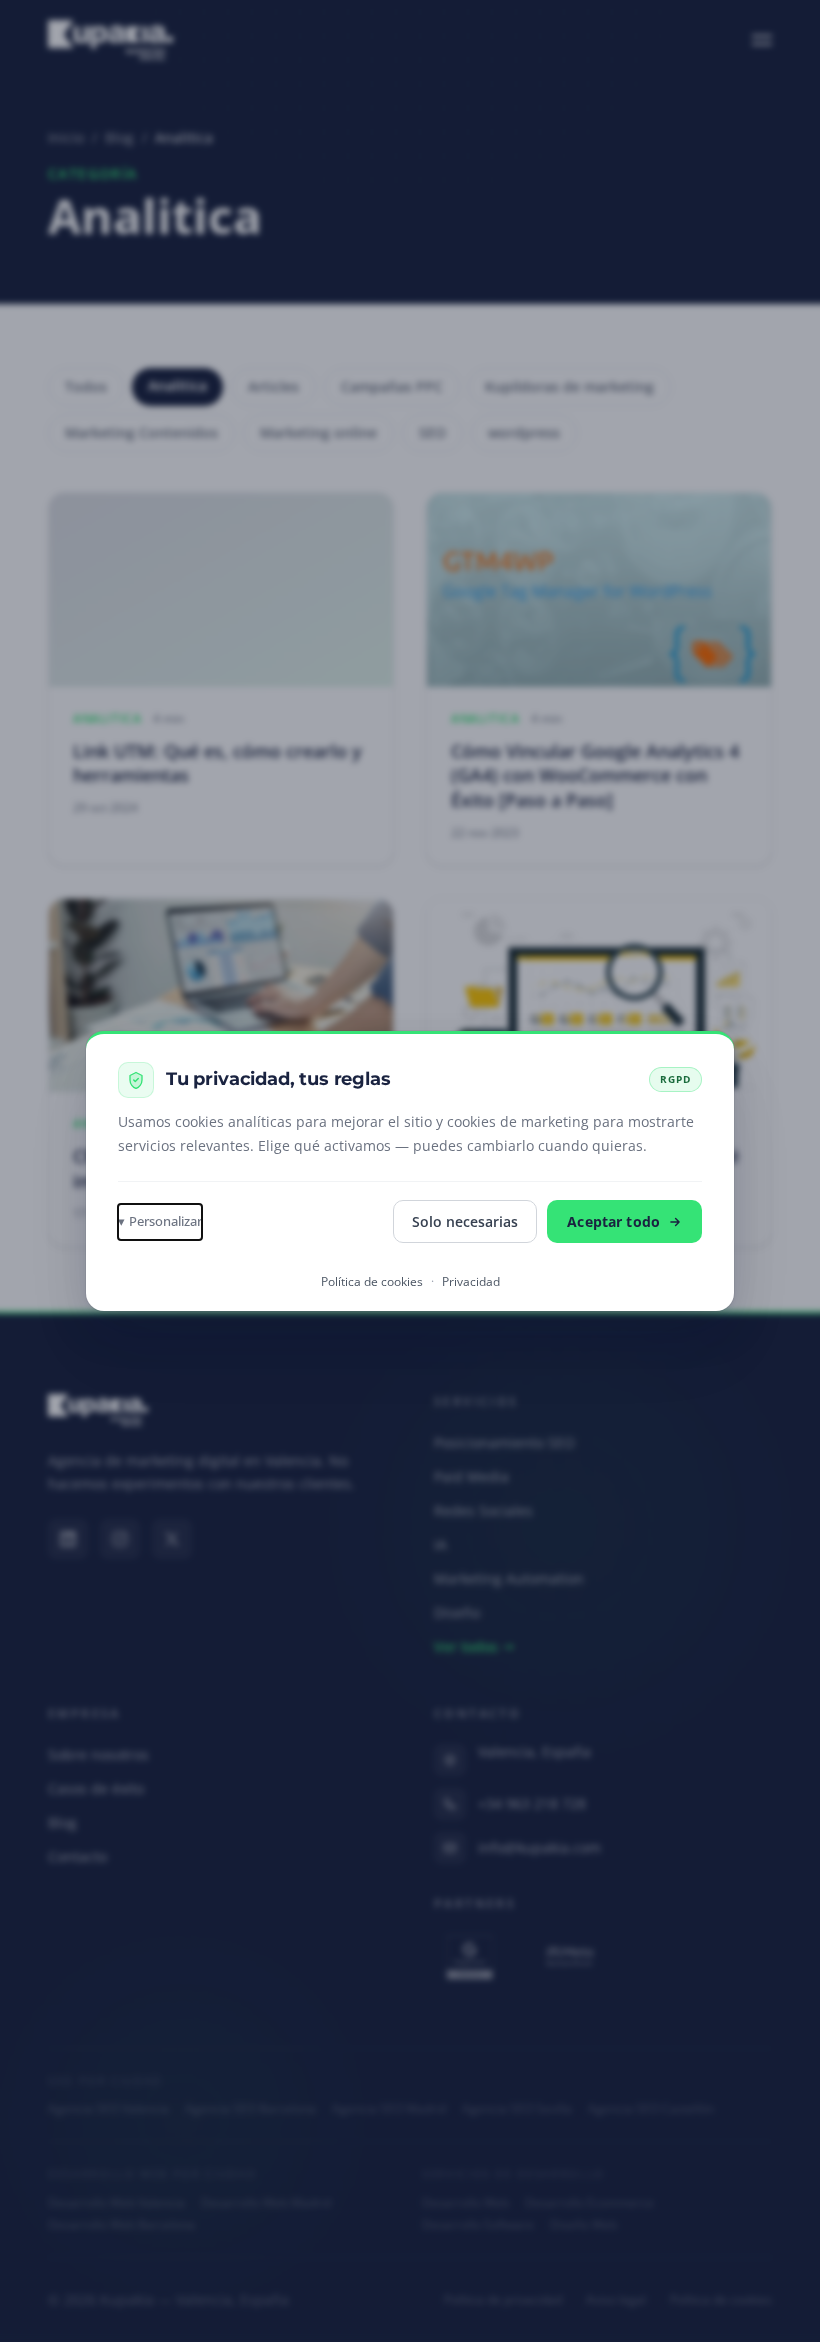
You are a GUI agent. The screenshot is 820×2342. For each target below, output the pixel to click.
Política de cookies (372, 1281)
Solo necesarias (465, 1221)
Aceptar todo (613, 1221)
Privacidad (471, 1281)
